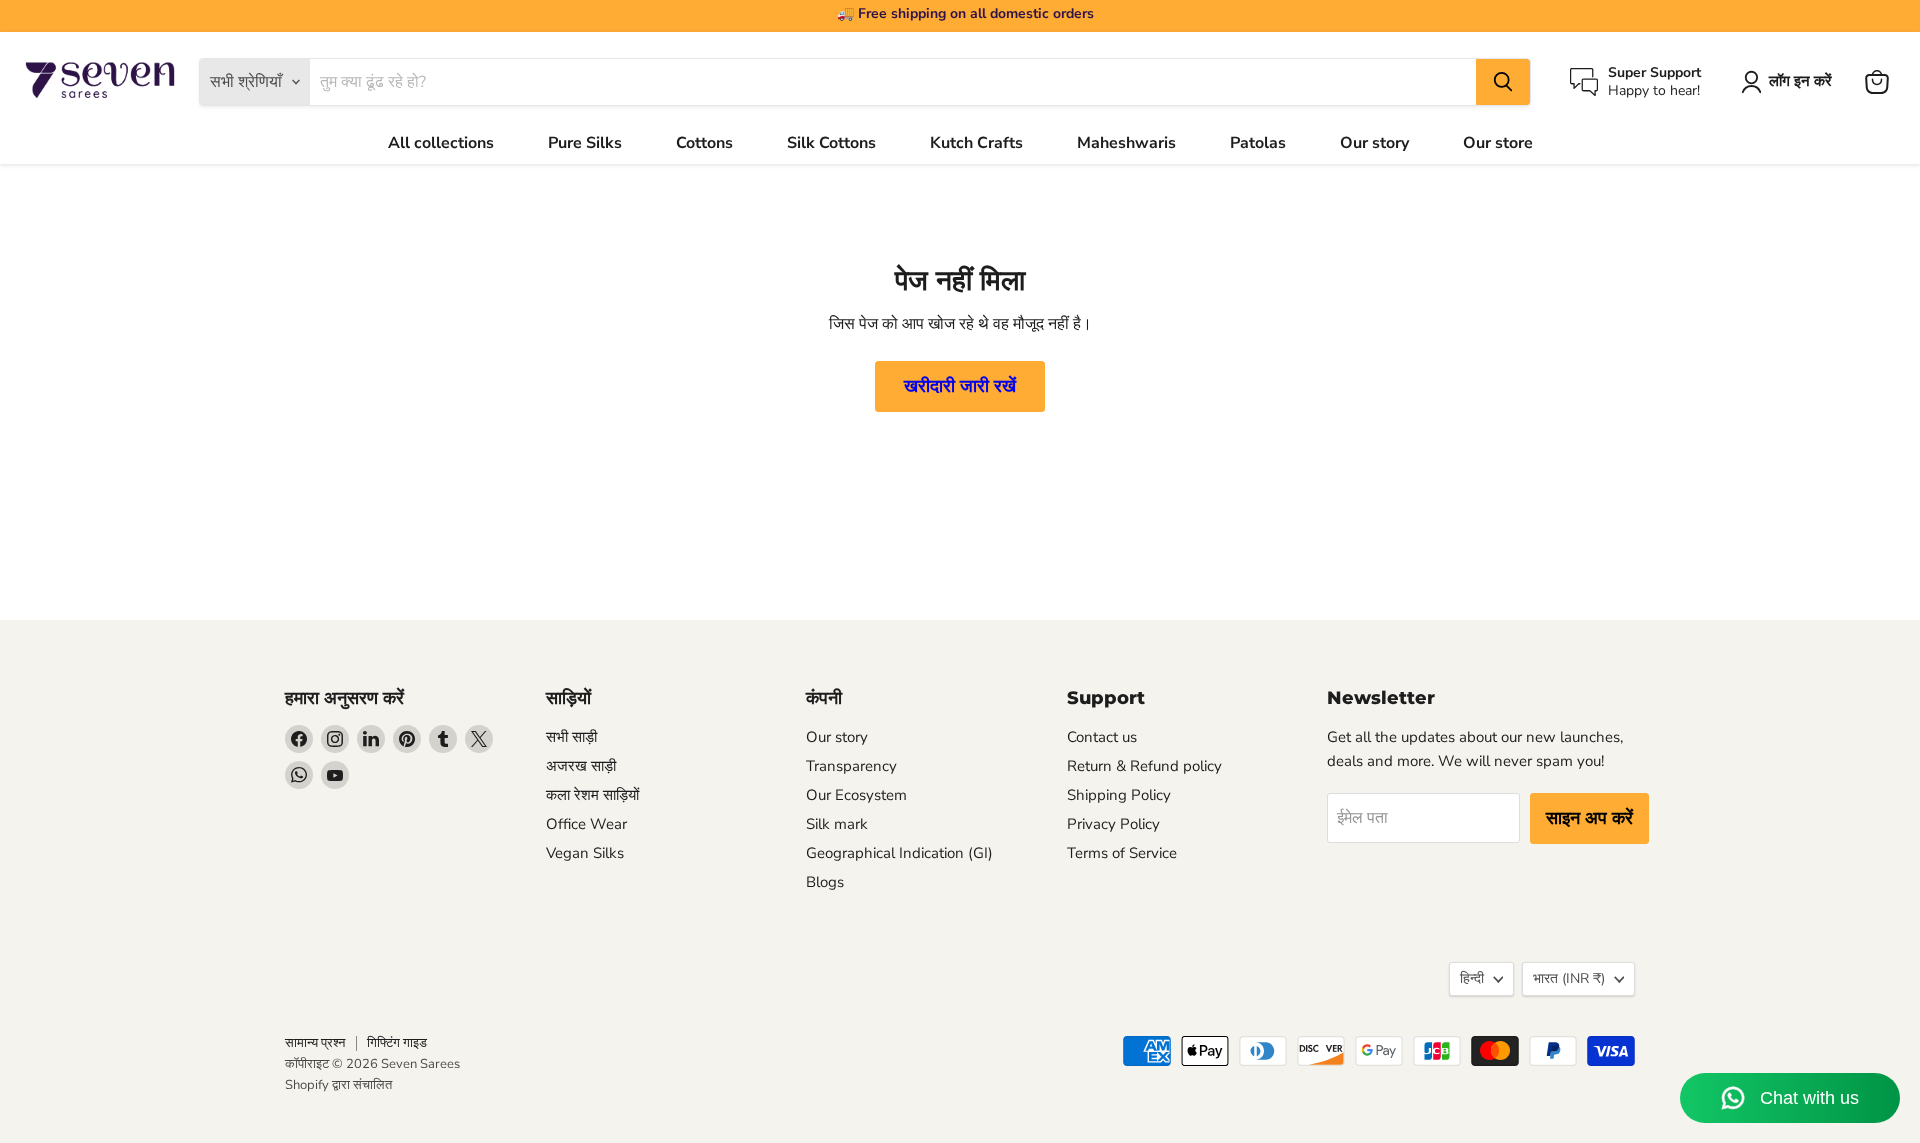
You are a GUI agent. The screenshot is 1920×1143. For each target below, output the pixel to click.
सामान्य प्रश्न (315, 1043)
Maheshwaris (1126, 143)
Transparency (851, 766)
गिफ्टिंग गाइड (397, 1043)
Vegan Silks (585, 853)
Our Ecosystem (856, 795)
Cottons (704, 143)
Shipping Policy (1119, 795)
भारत (1569, 978)
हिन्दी (1472, 978)
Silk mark (837, 824)
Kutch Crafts (976, 143)
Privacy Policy (1113, 824)
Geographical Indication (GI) (899, 853)
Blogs (825, 882)
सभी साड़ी (571, 737)
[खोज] (1503, 82)
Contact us (1102, 737)
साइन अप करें (1589, 818)
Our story (1374, 143)
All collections (441, 143)
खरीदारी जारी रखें (960, 386)
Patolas (1258, 143)
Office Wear (586, 824)
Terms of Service (1122, 853)
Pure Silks (585, 143)
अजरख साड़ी (581, 766)
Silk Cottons (831, 143)
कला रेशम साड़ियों (592, 795)
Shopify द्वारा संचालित (338, 1085)
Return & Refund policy (1144, 766)
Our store (1498, 143)
